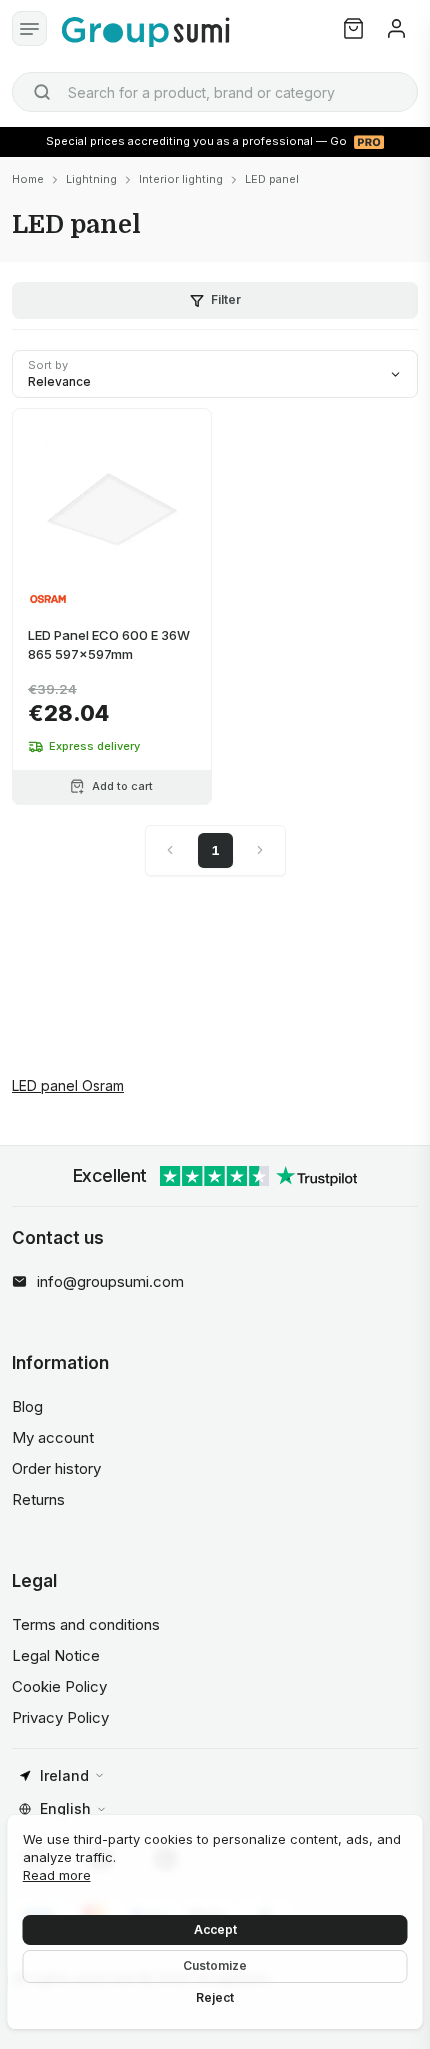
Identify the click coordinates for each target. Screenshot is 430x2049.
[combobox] (215, 92)
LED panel (272, 179)
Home (28, 179)
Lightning (91, 179)
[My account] (396, 28)
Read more (57, 1875)
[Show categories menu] (29, 28)
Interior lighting (181, 179)
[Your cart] (353, 28)
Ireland (64, 1775)
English (65, 1808)
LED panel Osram (68, 1085)
